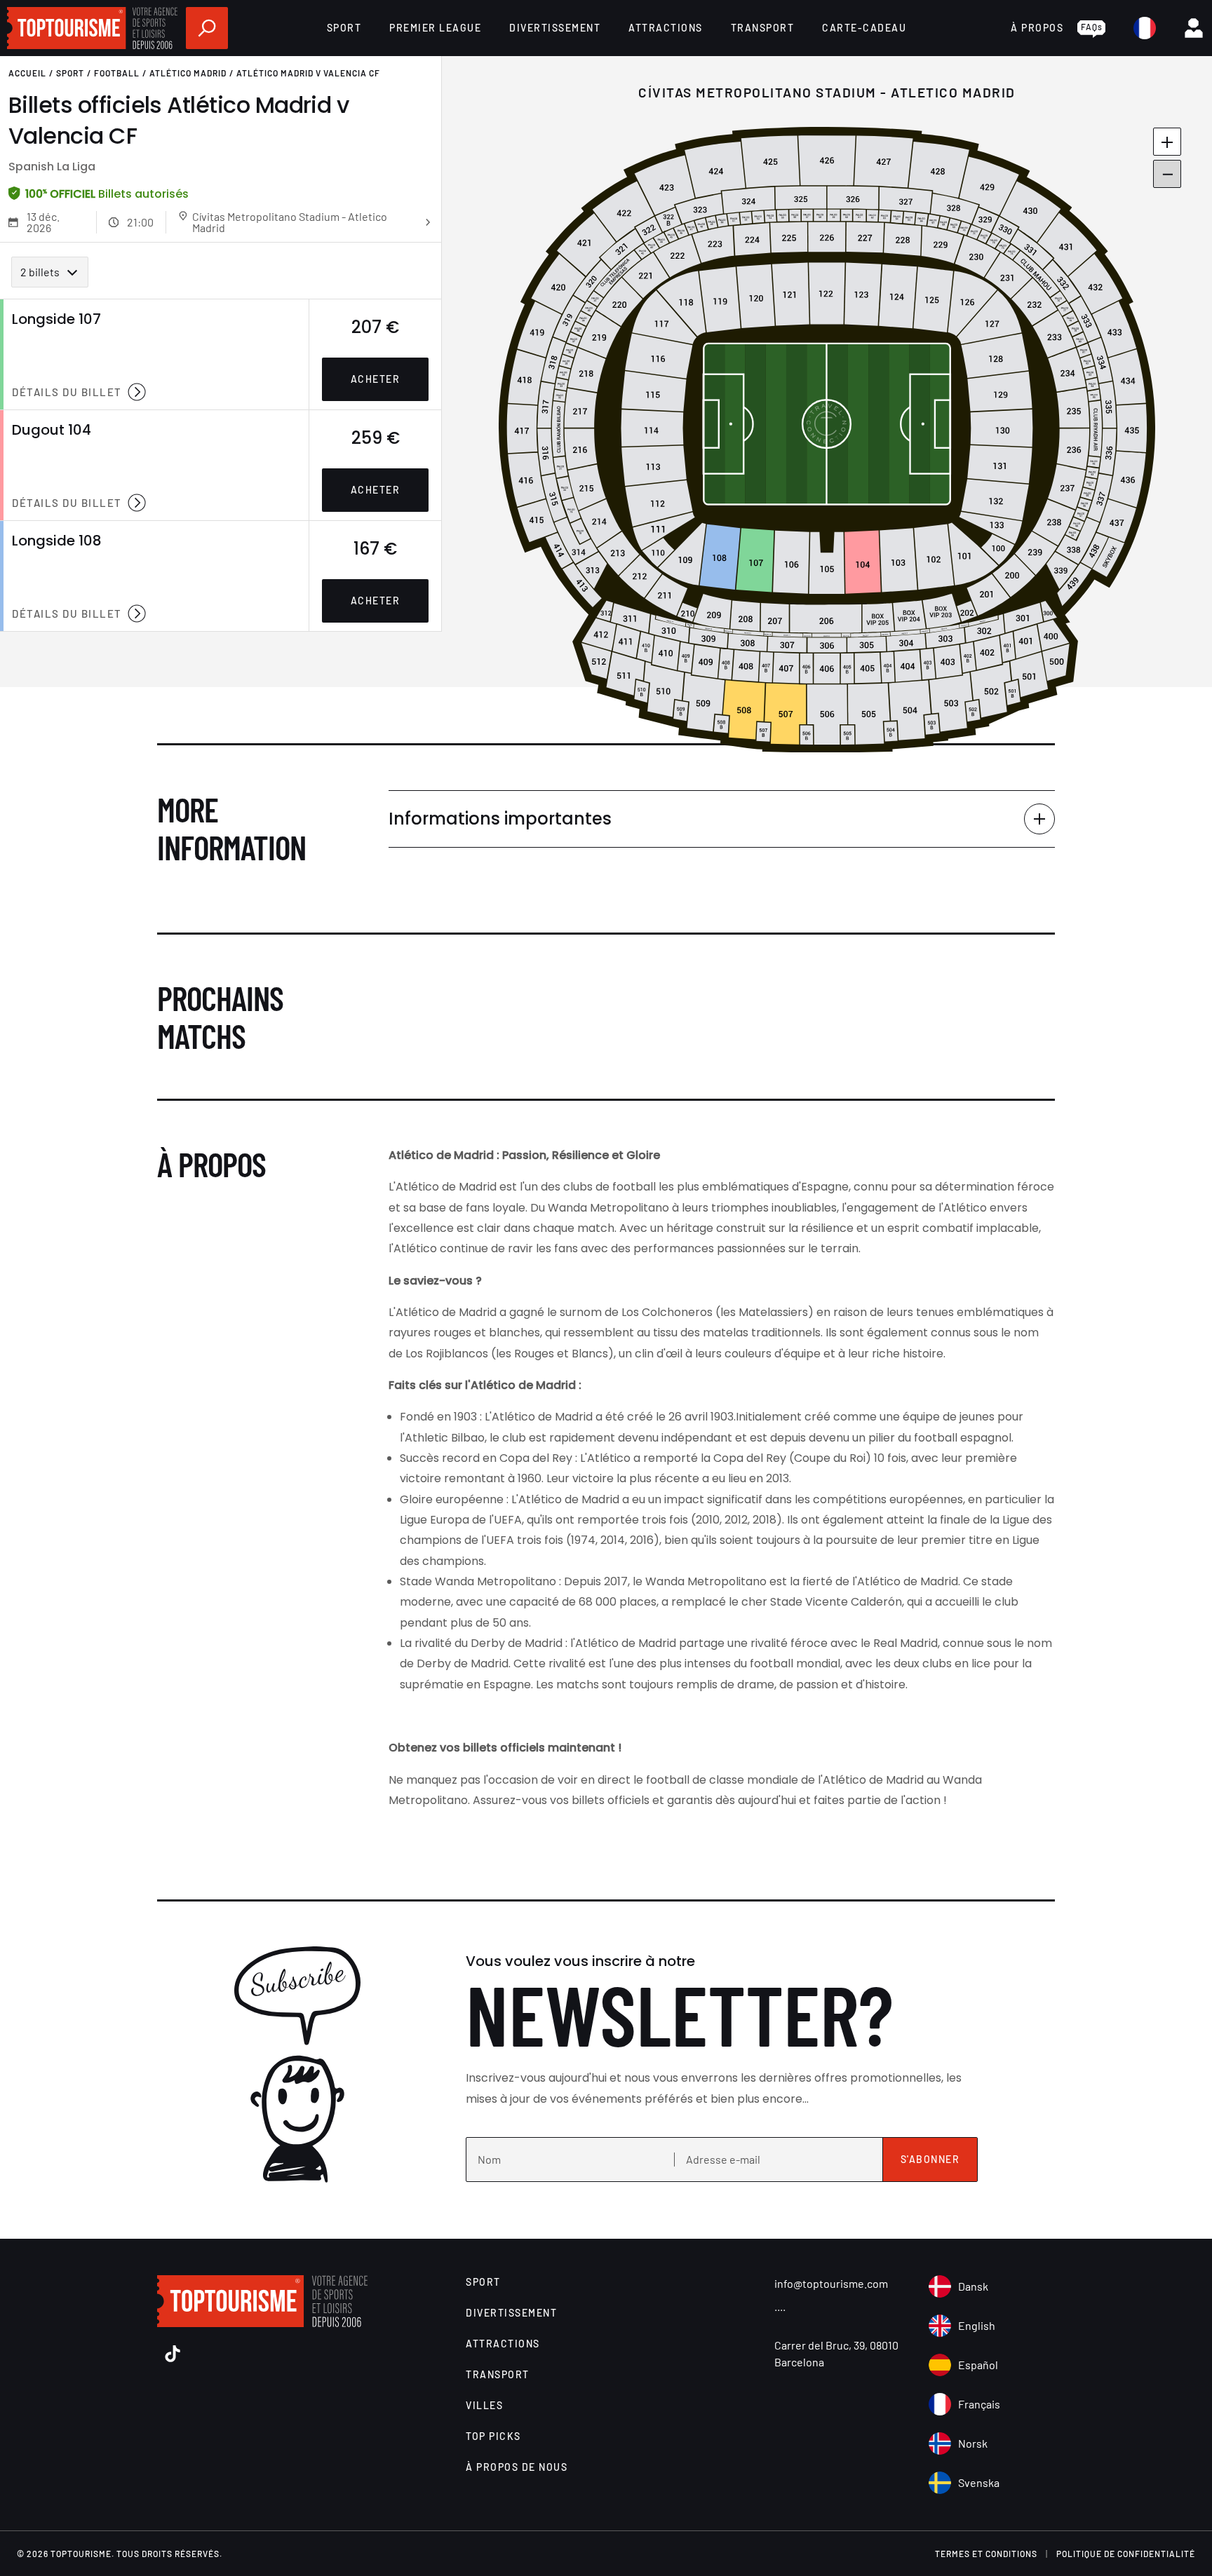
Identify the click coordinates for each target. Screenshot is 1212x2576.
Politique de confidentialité (1126, 2554)
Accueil (27, 73)
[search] (207, 28)
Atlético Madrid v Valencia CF (308, 73)
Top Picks (493, 2436)
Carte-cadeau (864, 28)
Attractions (666, 28)
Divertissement (555, 28)
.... (780, 2306)
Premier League (435, 28)
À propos (1037, 28)
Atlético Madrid (188, 73)
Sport (344, 28)
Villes (484, 2405)
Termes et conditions (986, 2554)
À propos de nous (517, 2467)
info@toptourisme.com (831, 2283)
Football (117, 73)
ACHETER (376, 379)
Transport (763, 28)
